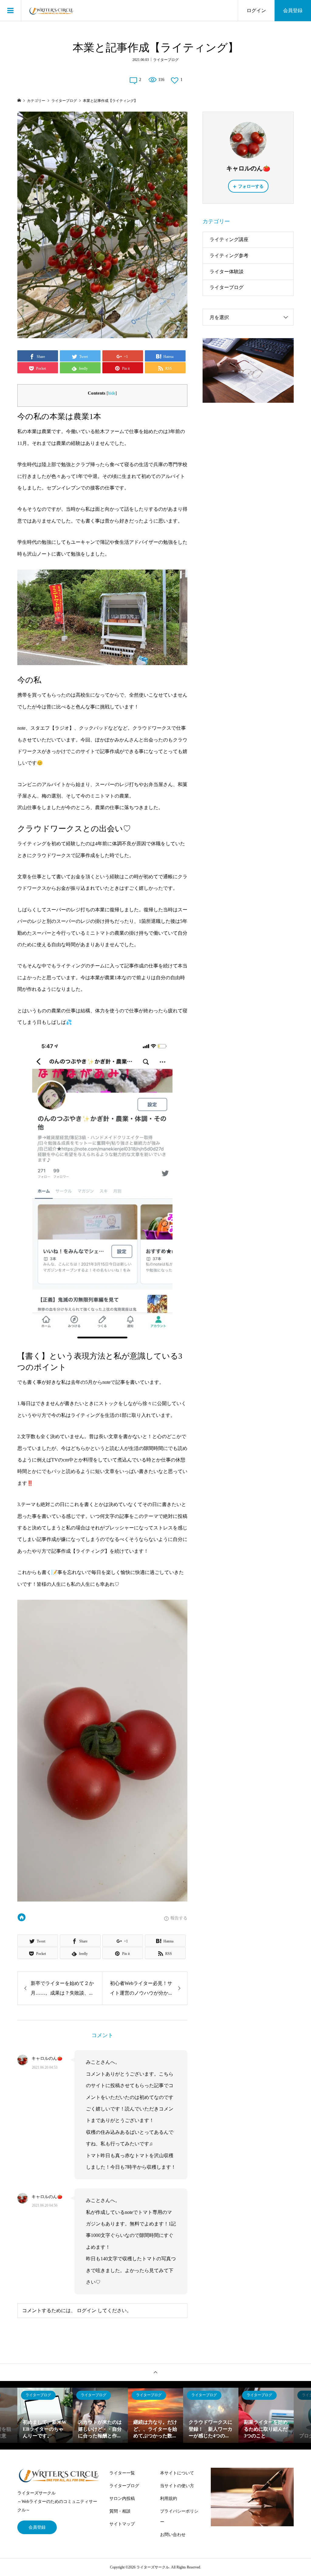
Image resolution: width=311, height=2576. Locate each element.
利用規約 (169, 2499)
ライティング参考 (229, 256)
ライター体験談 (227, 272)
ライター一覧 (122, 2473)
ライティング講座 (229, 239)
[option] (45, 2415)
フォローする (251, 186)
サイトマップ (122, 2524)
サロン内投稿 (122, 2499)
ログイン (256, 10)
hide (112, 393)
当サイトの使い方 (177, 2486)
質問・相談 (120, 2511)
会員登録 (293, 10)
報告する (179, 1918)
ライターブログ (166, 60)
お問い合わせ (173, 2535)
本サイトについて (177, 2473)
